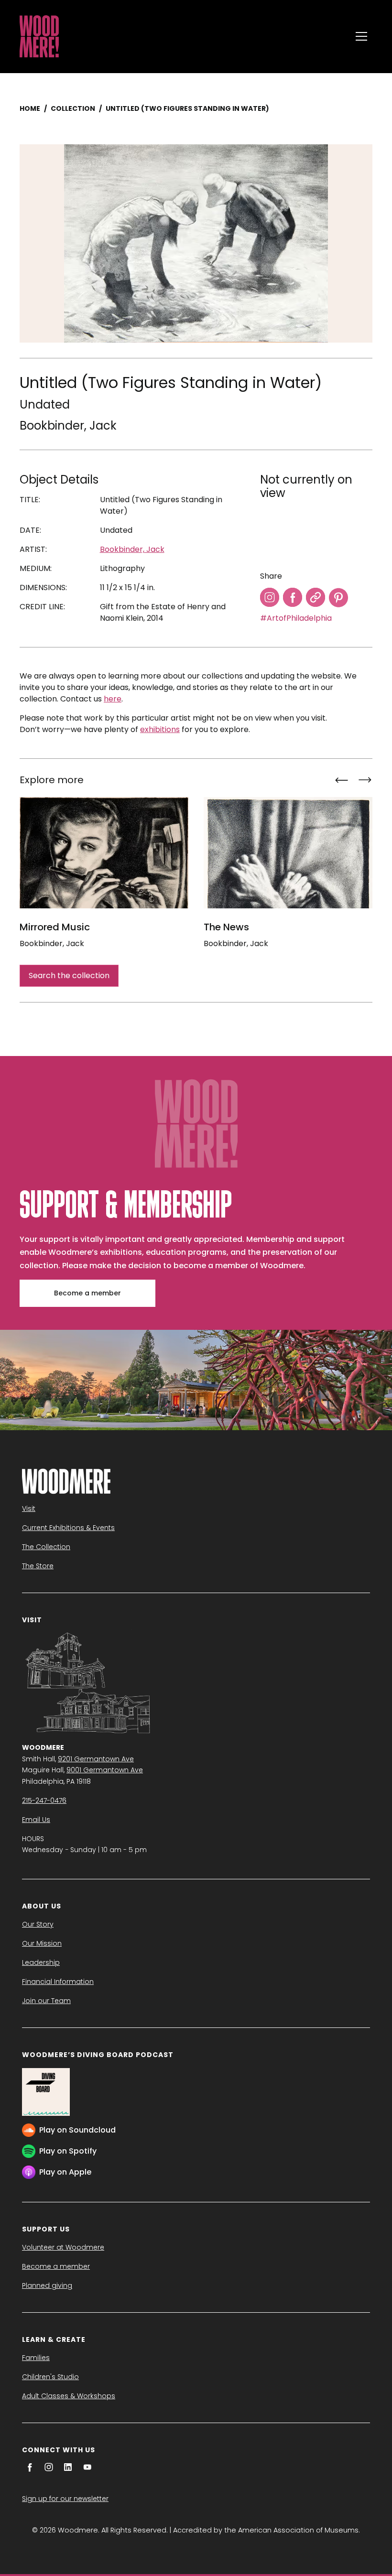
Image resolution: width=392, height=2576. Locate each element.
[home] (183, 36)
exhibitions (160, 729)
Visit (29, 1509)
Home (30, 108)
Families (36, 2358)
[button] (361, 36)
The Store (38, 1566)
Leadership (41, 1962)
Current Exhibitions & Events (68, 1528)
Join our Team (46, 2001)
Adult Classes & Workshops (69, 2396)
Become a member (87, 1293)
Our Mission (42, 1943)
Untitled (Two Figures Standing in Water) (187, 108)
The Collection (46, 1547)
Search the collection (69, 975)
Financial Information (58, 1982)
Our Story (38, 1924)
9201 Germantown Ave (96, 1759)
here (113, 699)
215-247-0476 (44, 1800)
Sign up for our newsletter (65, 2499)
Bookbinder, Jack (68, 426)
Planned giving (47, 2285)
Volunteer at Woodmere (63, 2247)
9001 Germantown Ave (105, 1770)
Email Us (36, 1820)
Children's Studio (50, 2377)
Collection (73, 108)
